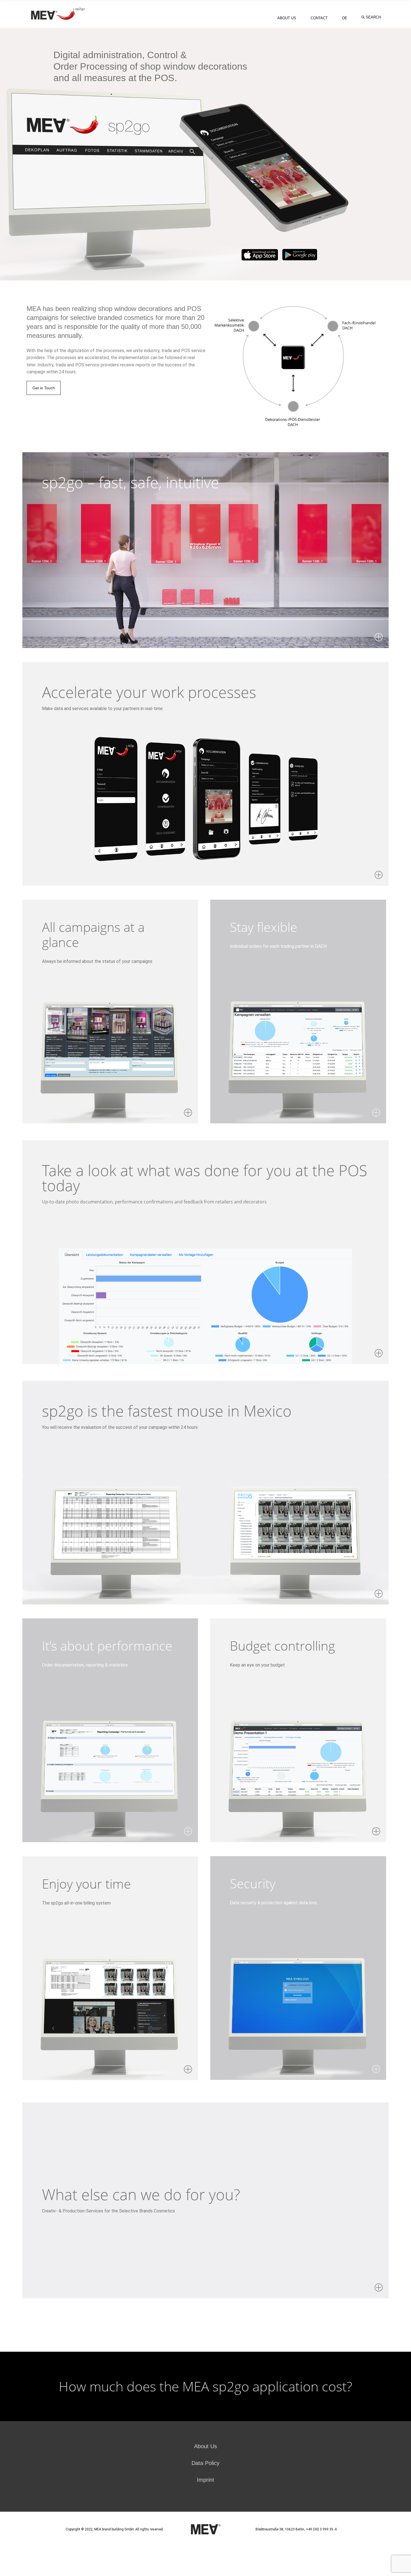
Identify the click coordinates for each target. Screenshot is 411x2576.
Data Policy (206, 2463)
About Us (206, 2446)
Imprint (206, 2480)
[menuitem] (345, 18)
